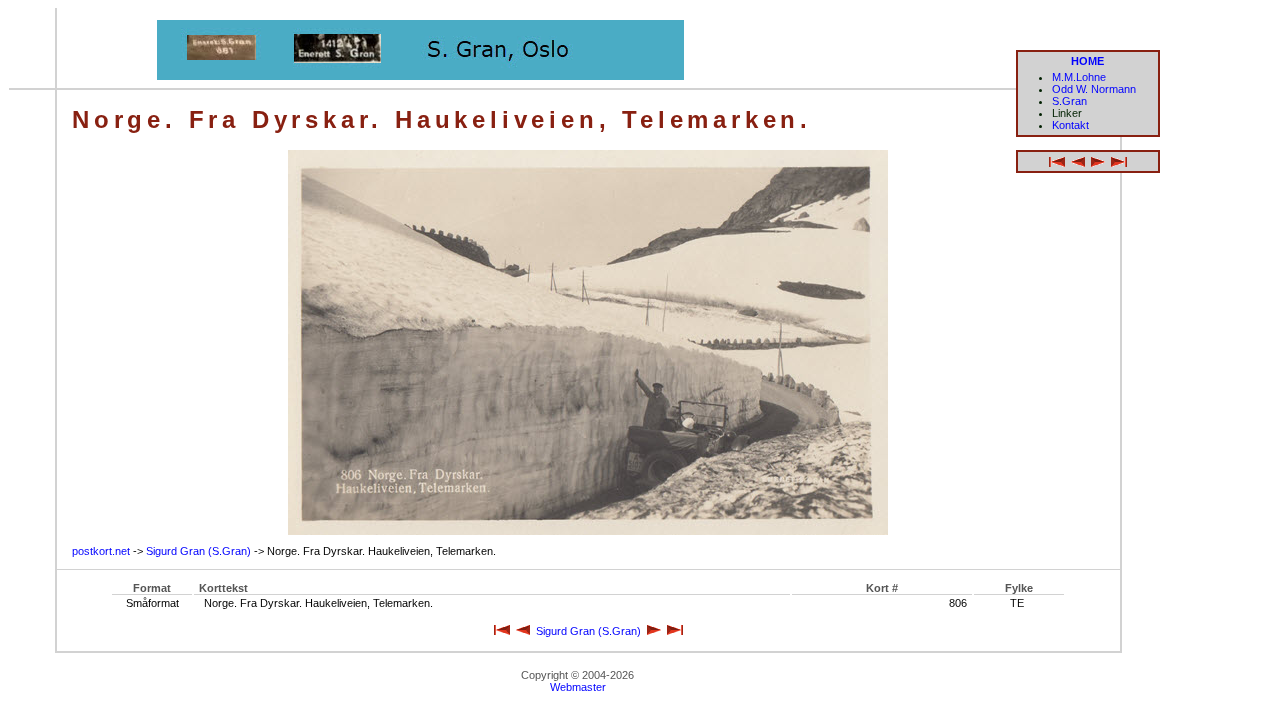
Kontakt (1070, 125)
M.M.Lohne (1079, 77)
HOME (1087, 61)
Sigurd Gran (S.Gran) (198, 551)
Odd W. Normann (1094, 89)
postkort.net (101, 551)
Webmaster (578, 687)
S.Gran (1069, 101)
